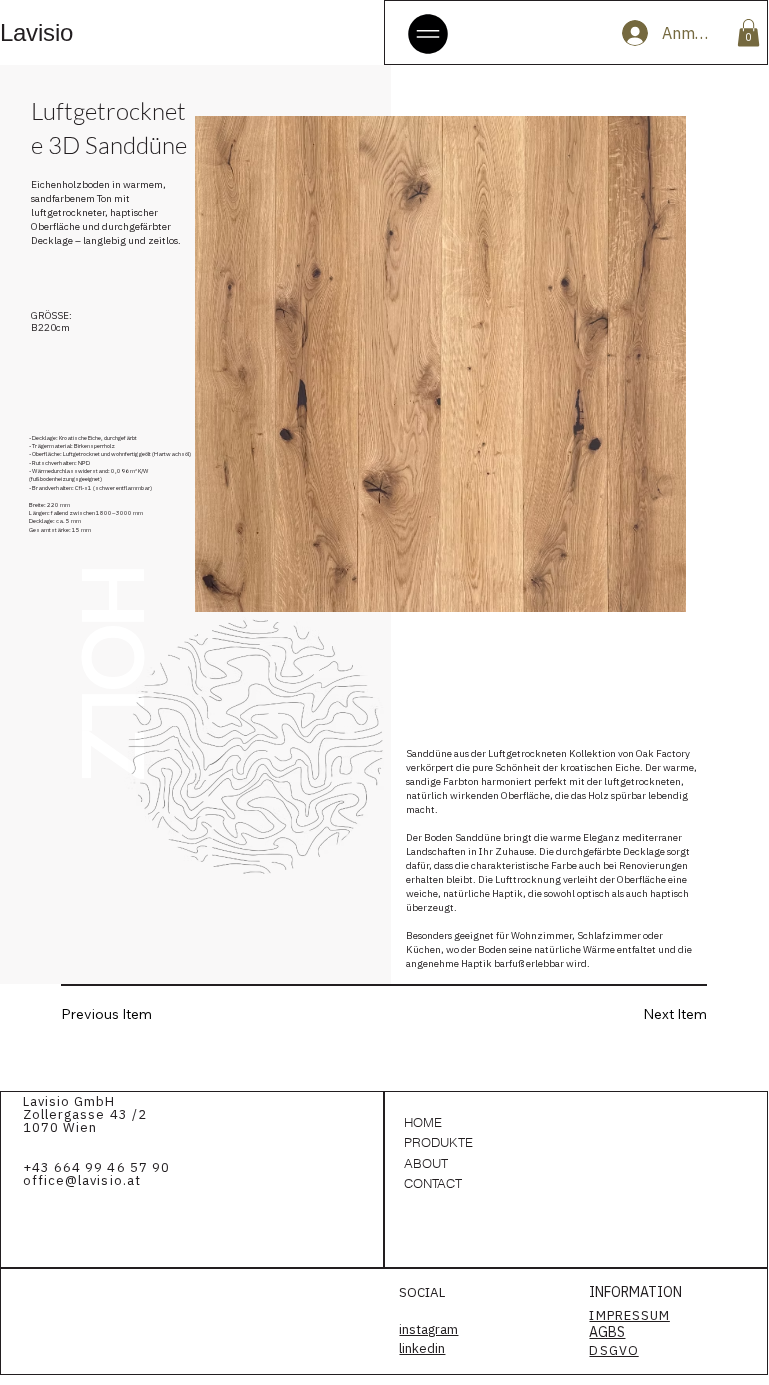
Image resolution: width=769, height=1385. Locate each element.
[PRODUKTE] (551, 1142)
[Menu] (429, 34)
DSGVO (613, 1350)
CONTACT (433, 1183)
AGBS (607, 1332)
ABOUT (426, 1163)
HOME (423, 1122)
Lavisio (36, 32)
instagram (428, 1329)
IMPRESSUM (629, 1315)
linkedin (422, 1348)
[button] (748, 32)
